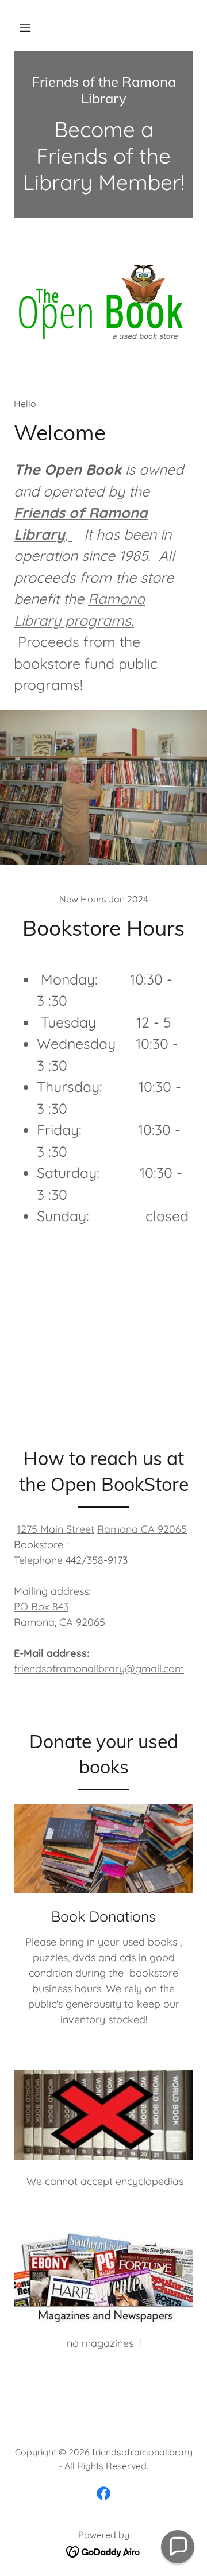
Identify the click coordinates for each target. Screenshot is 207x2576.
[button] (25, 28)
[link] (103, 90)
